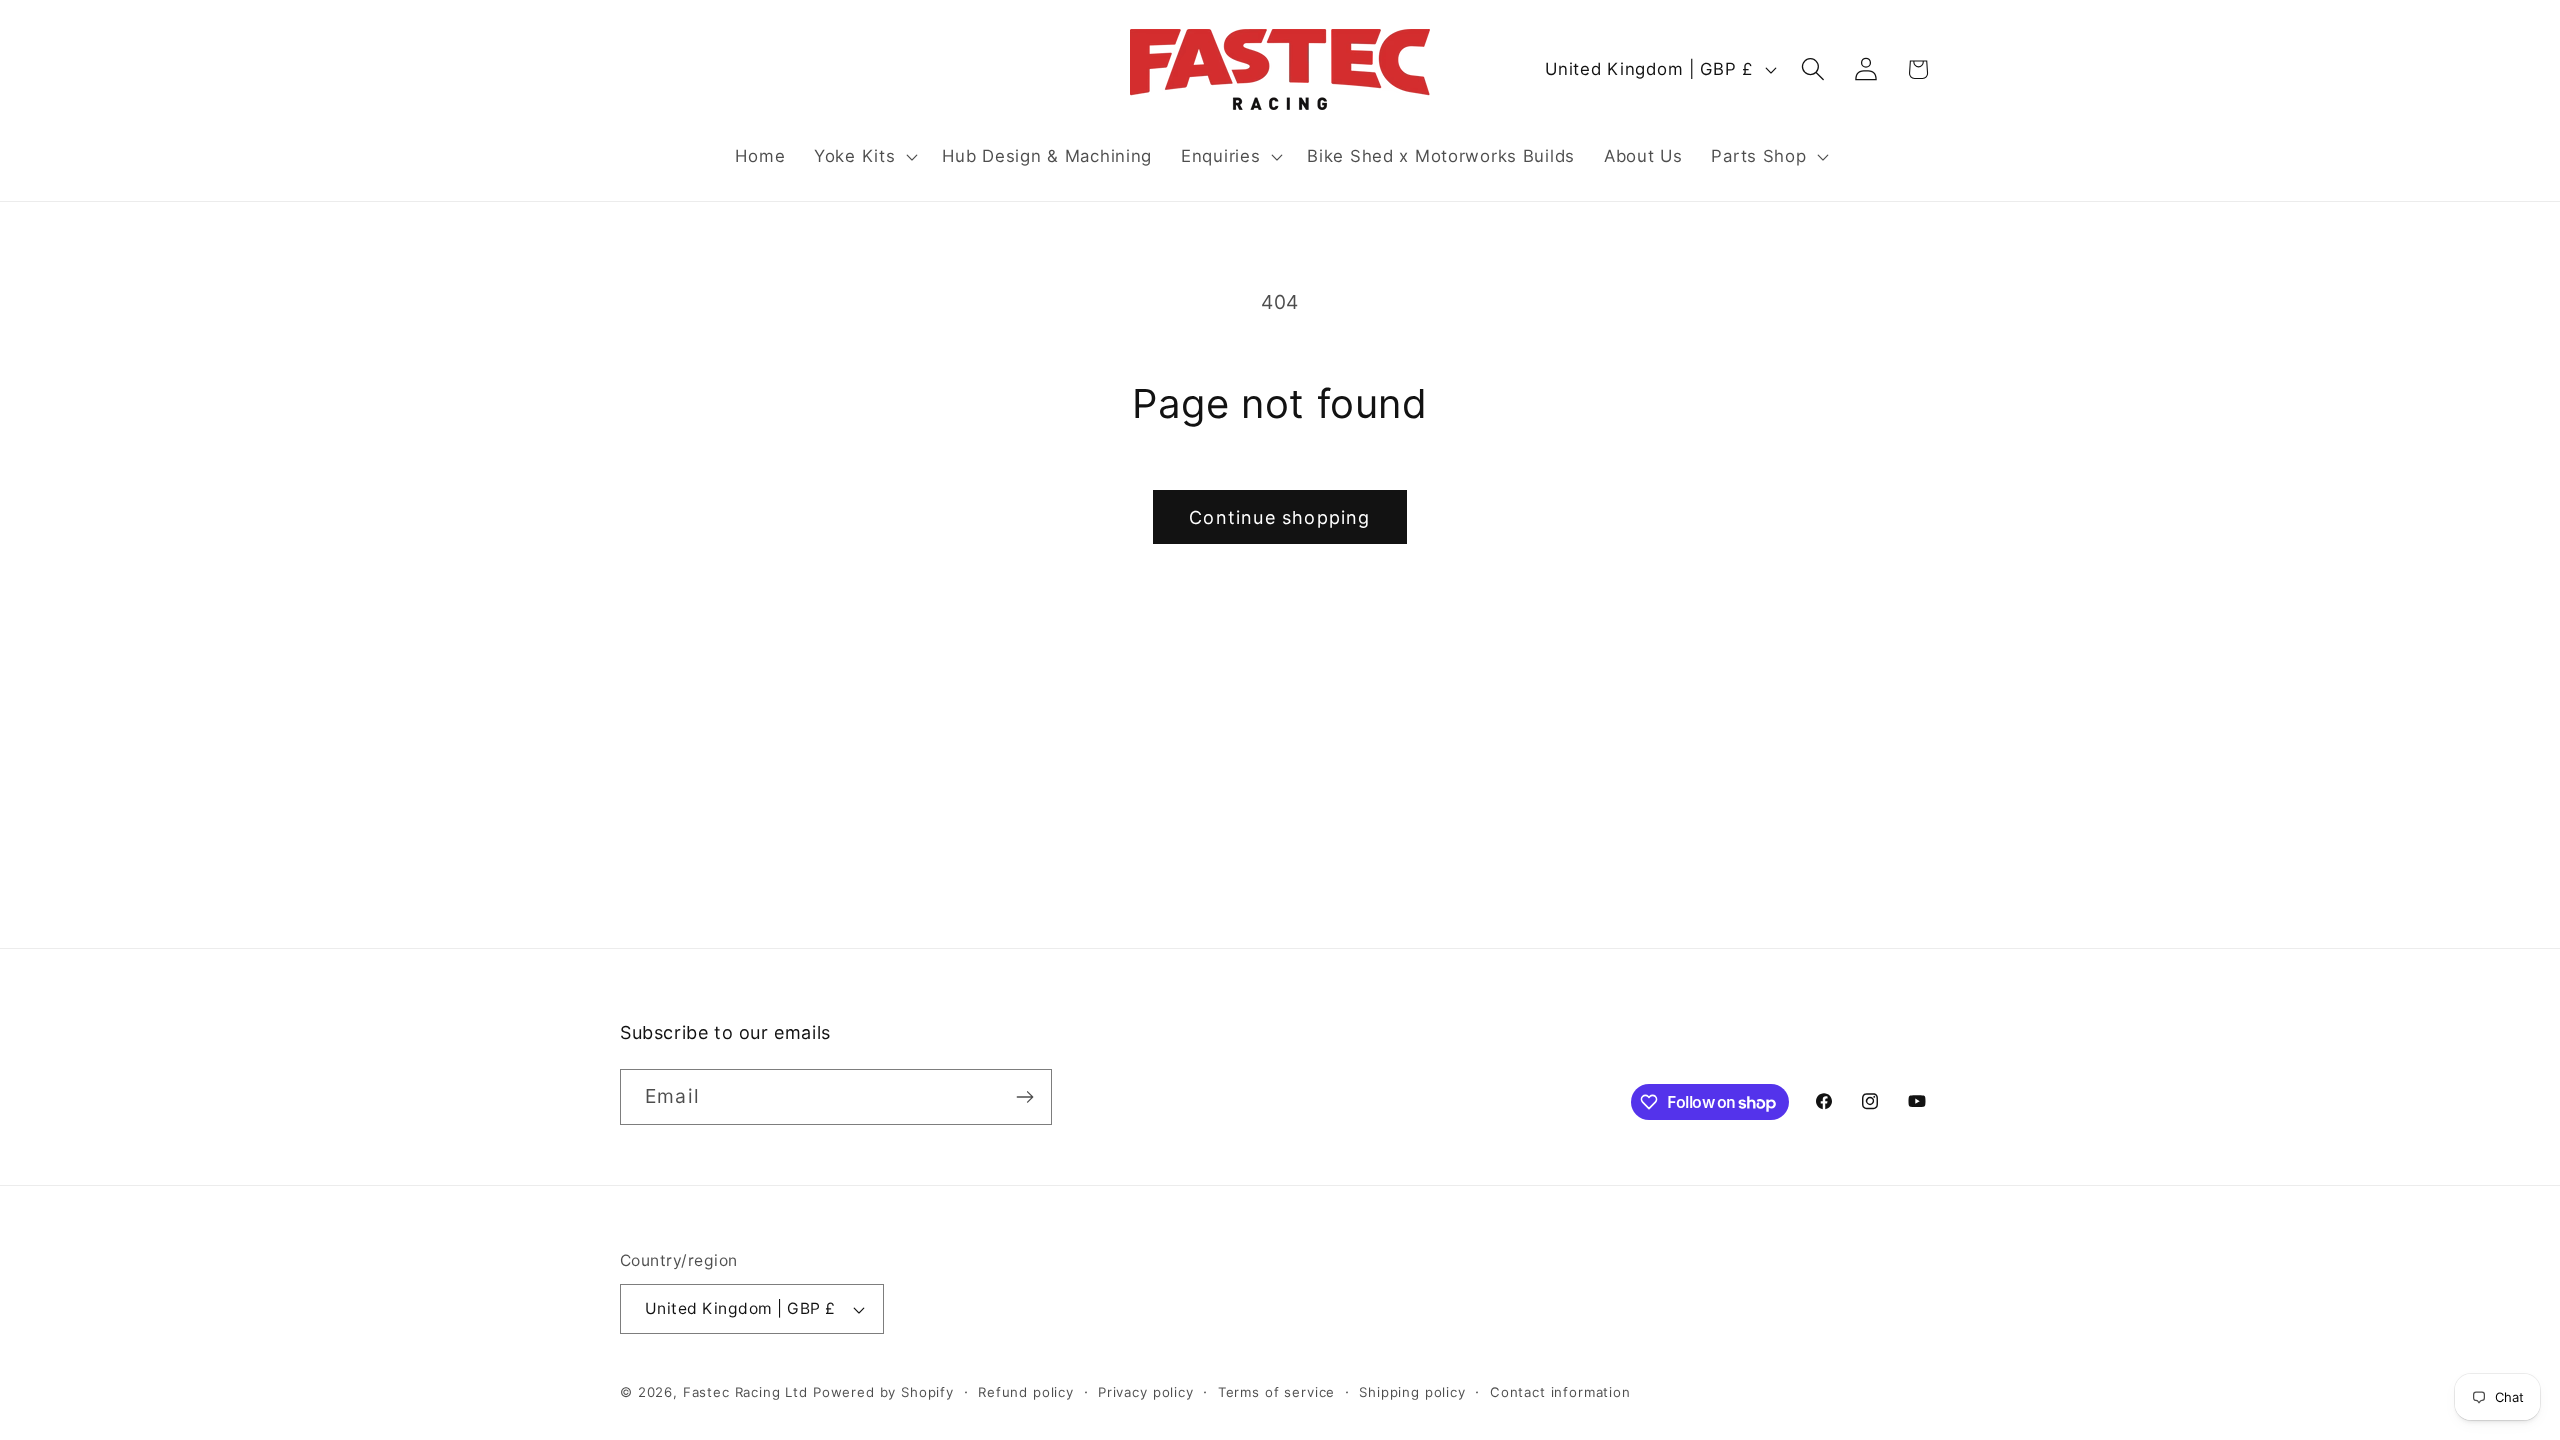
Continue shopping (1279, 517)
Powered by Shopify (883, 1392)
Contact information (1560, 1392)
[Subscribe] (1024, 1097)
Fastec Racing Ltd (745, 1392)
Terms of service (1276, 1392)
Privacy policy (1146, 1392)
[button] (864, 157)
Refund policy (1026, 1392)
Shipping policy (1412, 1392)
